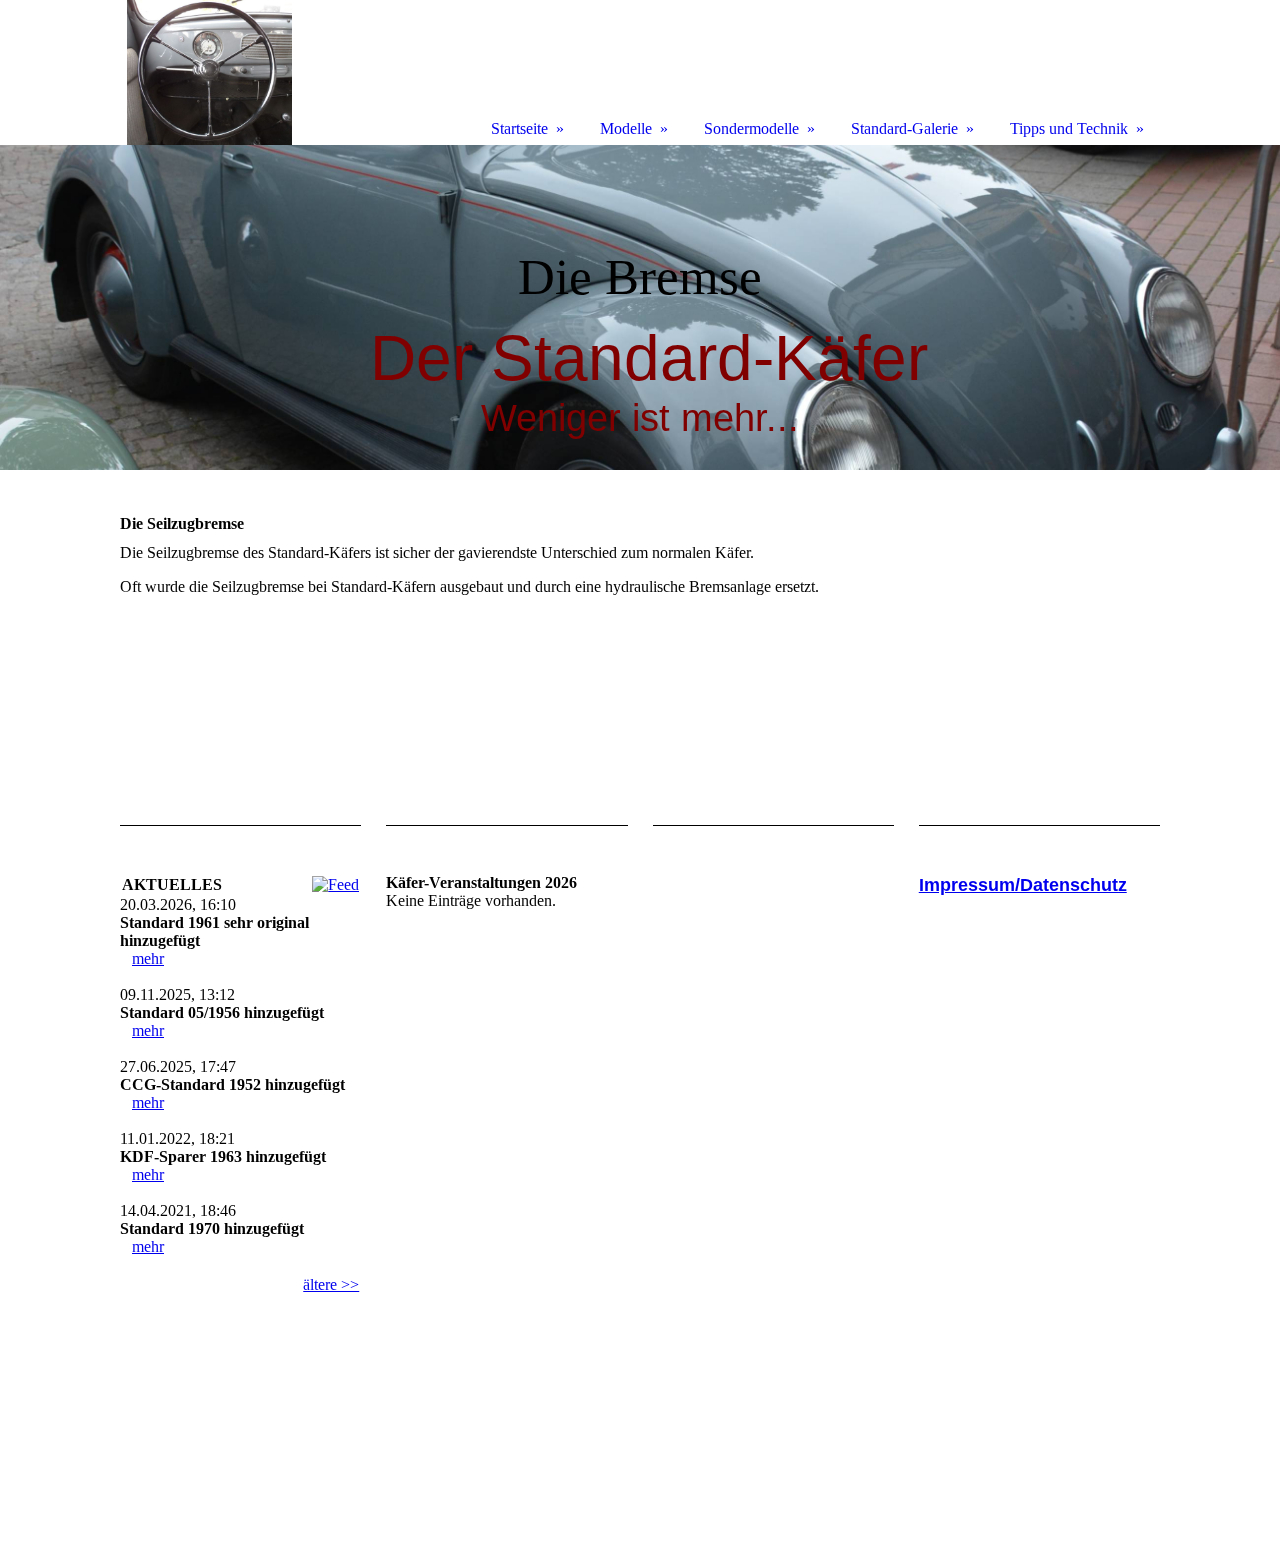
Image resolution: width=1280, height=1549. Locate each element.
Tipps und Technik (1069, 128)
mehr (148, 958)
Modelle (626, 128)
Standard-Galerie (904, 128)
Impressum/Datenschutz (1023, 885)
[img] (640, 307)
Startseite (519, 128)
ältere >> (331, 1284)
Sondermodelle (751, 128)
